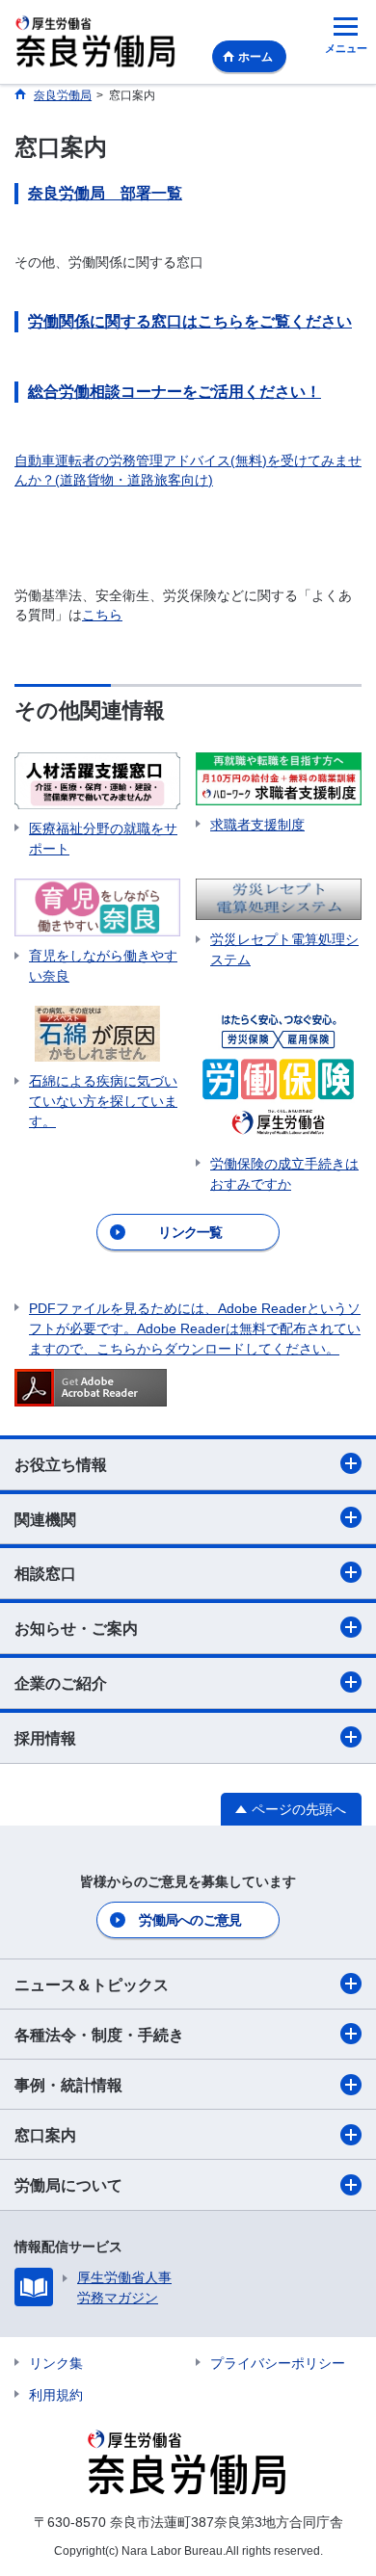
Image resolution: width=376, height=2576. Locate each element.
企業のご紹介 (61, 1683)
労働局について (68, 2185)
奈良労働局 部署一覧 (105, 193)
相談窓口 (45, 1574)
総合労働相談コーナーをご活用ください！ (175, 392)
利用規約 (56, 2395)
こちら (102, 615)
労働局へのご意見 (190, 1920)
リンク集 (56, 2363)
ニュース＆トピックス (92, 1985)
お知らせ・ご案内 (76, 1629)
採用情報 (45, 1738)
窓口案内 (45, 2135)
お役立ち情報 (61, 1465)
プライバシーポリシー (278, 2363)
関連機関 (45, 1520)
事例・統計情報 (68, 2085)
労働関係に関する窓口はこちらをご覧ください (190, 321)
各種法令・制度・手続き (99, 2035)
